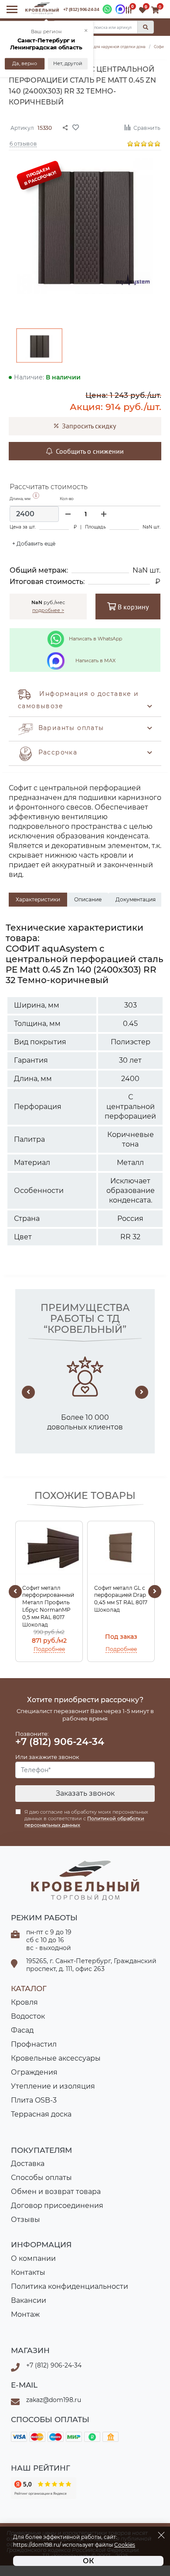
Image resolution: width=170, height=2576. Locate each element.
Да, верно (25, 64)
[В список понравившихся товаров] (95, 127)
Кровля (24, 2002)
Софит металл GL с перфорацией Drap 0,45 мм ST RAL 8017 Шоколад (121, 1599)
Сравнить (147, 127)
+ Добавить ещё (34, 544)
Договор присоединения (57, 2206)
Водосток (28, 2016)
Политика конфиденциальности (70, 2286)
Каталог (29, 1988)
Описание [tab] (88, 899)
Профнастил (34, 2044)
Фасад (22, 2030)
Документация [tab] (136, 899)
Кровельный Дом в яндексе (44, 2488)
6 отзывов (23, 143)
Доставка (28, 2164)
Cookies (125, 2545)
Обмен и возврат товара (56, 2192)
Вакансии (29, 2300)
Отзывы (25, 2220)
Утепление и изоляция (53, 2086)
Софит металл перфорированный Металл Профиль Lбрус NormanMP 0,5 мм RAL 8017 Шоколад (48, 1606)
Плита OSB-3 (34, 2100)
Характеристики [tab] (38, 899)
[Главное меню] (12, 9)
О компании (33, 2258)
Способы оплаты (41, 2178)
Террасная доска (41, 2114)
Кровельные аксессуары (56, 2058)
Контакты (28, 2272)
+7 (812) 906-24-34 (81, 9)
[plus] (104, 514)
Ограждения (34, 2072)
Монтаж (25, 2314)
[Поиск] (146, 27)
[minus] (68, 514)
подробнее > (48, 610)
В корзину (132, 607)
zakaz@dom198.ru (54, 2400)
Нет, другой (67, 64)
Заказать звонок (85, 1793)
